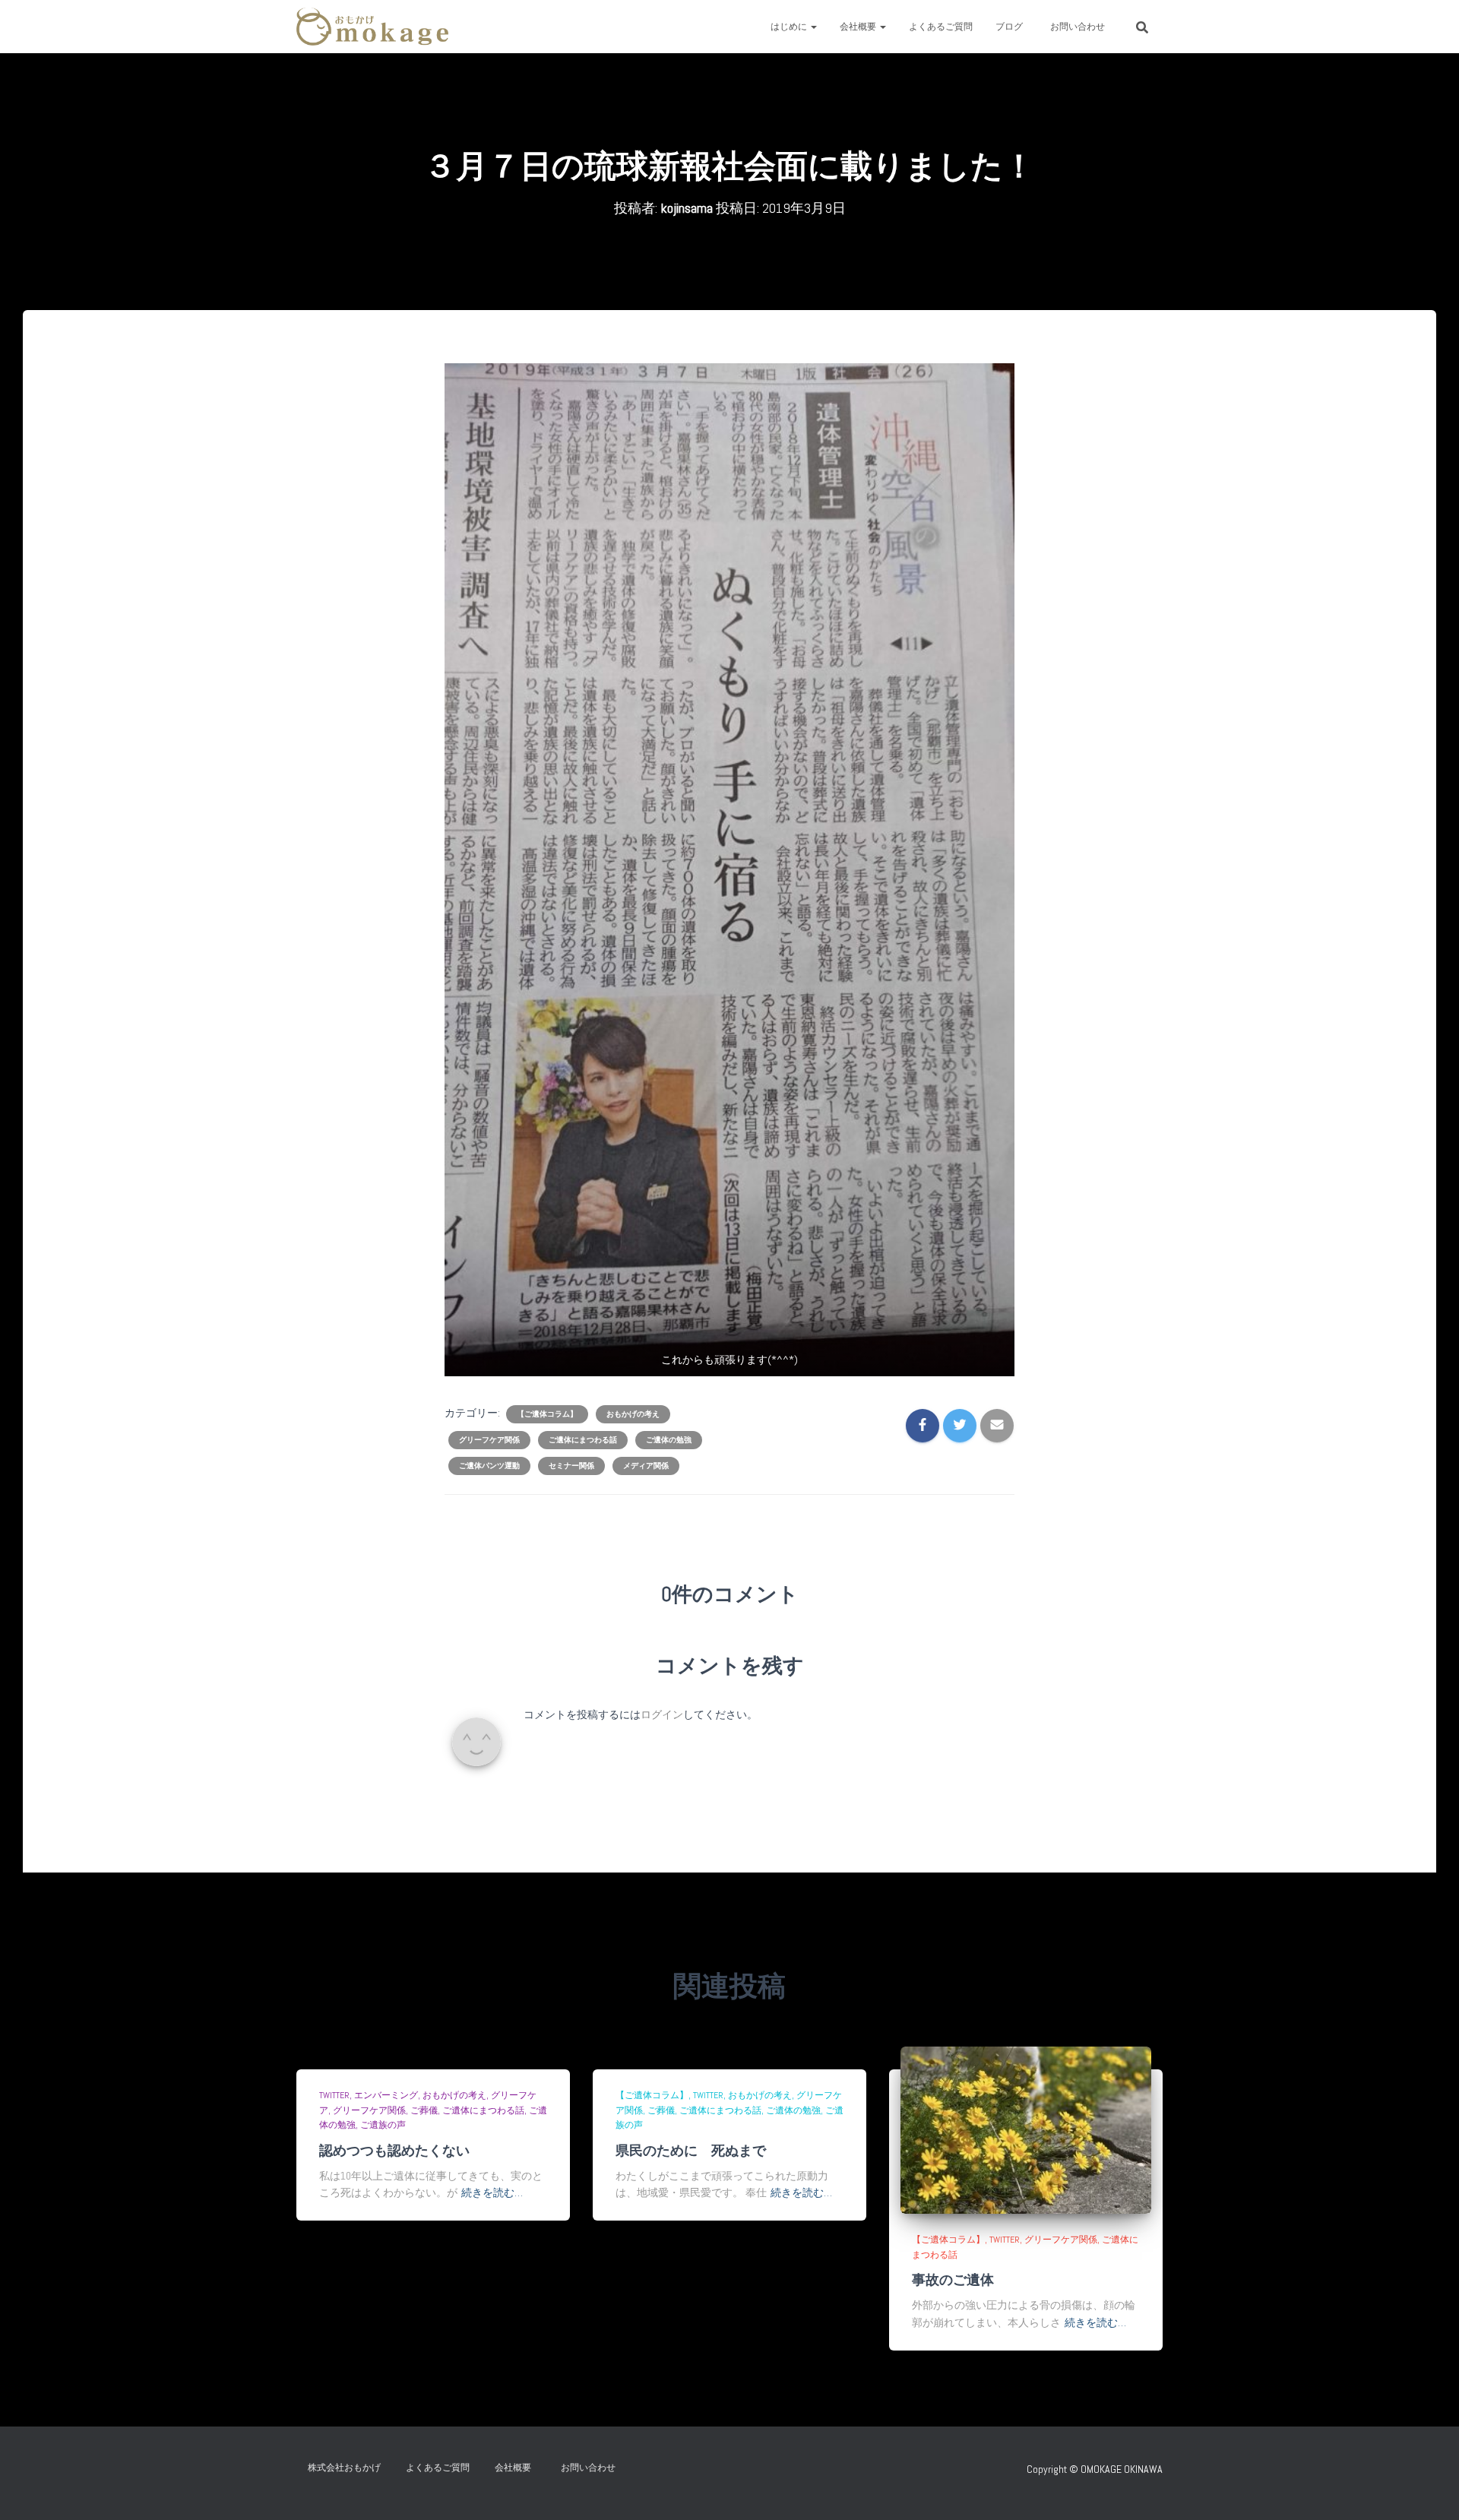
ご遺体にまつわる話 (583, 1440)
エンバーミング (386, 2095)
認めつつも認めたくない (394, 2150)
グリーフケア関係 (489, 1440)
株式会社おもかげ (344, 2468)
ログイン (662, 1714)
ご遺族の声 (383, 2125)
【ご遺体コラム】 (547, 1414)
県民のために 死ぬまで (691, 2150)
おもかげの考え (633, 1414)
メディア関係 (646, 1466)
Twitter (334, 2095)
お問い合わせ (1082, 27)
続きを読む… (492, 2192)
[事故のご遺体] (1026, 2129)
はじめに (790, 27)
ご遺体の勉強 (669, 1440)
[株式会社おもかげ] (372, 27)
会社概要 (859, 27)
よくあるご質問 (941, 27)
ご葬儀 (424, 2110)
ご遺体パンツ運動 (489, 1466)
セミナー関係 (571, 1466)
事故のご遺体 (953, 2279)
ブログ (1009, 27)
